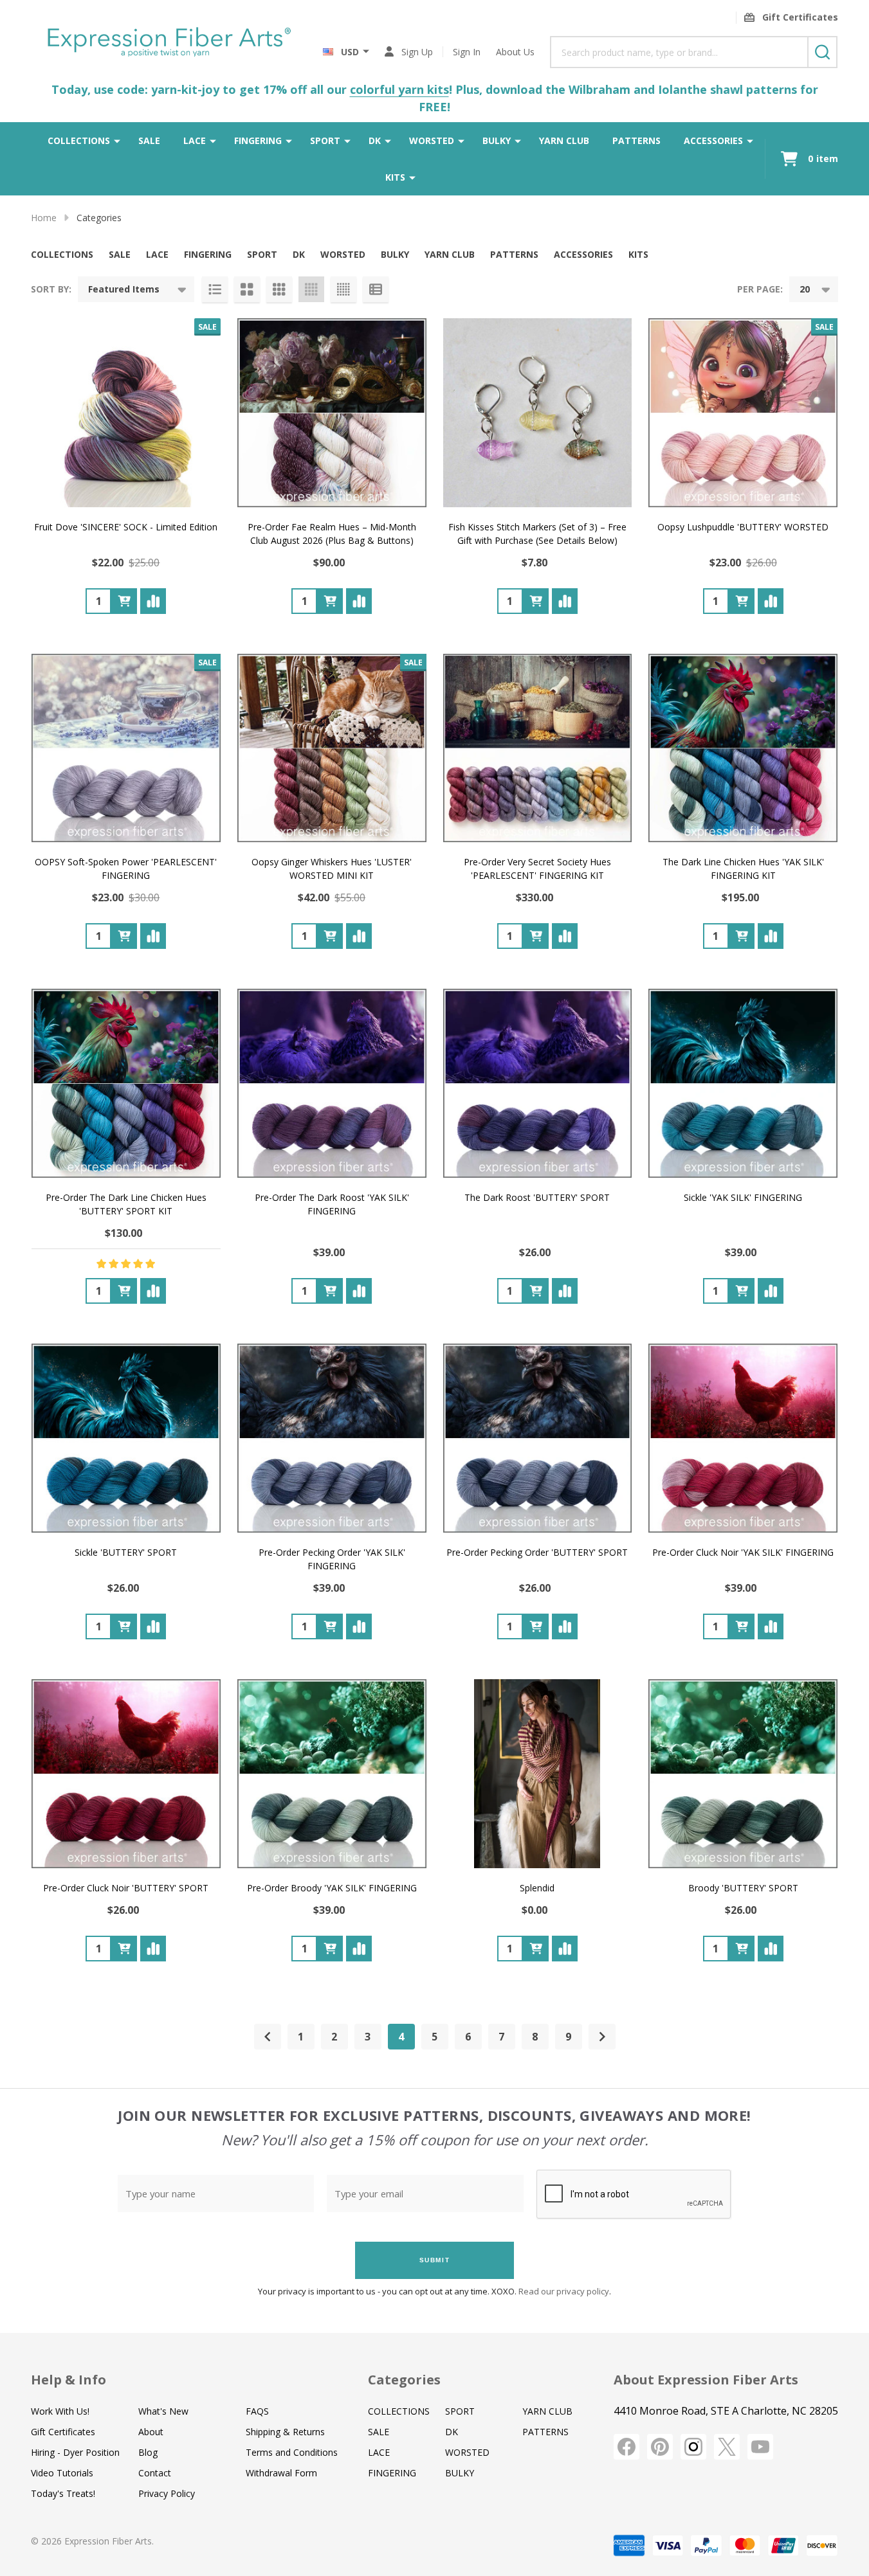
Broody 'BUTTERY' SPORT (743, 1888)
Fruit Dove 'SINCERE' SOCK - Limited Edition (126, 527)
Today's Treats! (63, 2493)
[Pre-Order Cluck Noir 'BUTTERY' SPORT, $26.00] (126, 1774)
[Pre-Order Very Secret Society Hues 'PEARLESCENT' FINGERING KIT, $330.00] (538, 748)
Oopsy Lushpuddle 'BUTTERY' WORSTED (743, 527)
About (151, 2432)
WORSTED (432, 140)
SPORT (325, 140)
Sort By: (51, 289)
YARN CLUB (564, 140)
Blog (148, 2452)
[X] (727, 2447)
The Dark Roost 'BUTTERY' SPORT (537, 1197)
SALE (149, 140)
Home (44, 218)
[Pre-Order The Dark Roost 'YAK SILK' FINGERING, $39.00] (332, 1083)
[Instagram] (693, 2447)
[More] (117, 140)
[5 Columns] (343, 289)
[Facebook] (627, 2447)
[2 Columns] (247, 289)
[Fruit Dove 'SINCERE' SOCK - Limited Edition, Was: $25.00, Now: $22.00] (126, 413)
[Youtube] (760, 2447)
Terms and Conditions (292, 2452)
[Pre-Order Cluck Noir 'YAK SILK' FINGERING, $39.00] (743, 1438)
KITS (395, 177)
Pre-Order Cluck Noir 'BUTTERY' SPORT (126, 1888)
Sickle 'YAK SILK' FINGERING (743, 1197)
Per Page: (760, 289)
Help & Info (69, 2380)
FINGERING (258, 140)
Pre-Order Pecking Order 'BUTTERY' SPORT (537, 1552)
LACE (195, 140)
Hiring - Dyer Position (75, 2452)
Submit (435, 2260)
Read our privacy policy (564, 2291)
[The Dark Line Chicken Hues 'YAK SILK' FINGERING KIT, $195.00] (743, 748)
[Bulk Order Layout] (376, 289)
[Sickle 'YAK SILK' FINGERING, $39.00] (743, 1083)
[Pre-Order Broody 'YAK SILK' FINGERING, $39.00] (332, 1774)
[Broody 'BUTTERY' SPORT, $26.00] (743, 1774)
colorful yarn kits (399, 89)
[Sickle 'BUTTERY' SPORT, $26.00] (126, 1438)
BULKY (497, 140)
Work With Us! (60, 2411)
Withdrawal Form (281, 2473)
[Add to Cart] (124, 601)
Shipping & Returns (285, 2432)
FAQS (257, 2411)
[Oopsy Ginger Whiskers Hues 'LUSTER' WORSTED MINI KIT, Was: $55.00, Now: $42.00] (332, 748)
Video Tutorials (62, 2473)
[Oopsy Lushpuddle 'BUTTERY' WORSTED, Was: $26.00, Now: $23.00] (743, 413)
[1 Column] (215, 289)
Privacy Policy (167, 2493)
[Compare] (153, 601)
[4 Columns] (311, 289)
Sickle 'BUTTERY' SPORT (126, 1552)
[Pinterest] (660, 2447)
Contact (155, 2473)
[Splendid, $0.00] (538, 1774)
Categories (404, 2380)
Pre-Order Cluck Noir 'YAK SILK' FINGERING (743, 1552)
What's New (163, 2411)
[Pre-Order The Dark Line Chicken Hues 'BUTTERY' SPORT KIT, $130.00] (126, 1083)
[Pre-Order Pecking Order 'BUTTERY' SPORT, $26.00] (538, 1438)
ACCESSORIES (713, 140)
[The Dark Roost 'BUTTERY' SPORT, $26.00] (538, 1083)
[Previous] (268, 2037)
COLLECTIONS (79, 140)
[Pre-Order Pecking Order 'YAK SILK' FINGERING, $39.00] (332, 1438)
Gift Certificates (63, 2432)
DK (375, 140)
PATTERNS (636, 140)
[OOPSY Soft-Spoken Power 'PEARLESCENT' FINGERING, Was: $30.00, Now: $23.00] (126, 748)
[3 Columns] (279, 289)
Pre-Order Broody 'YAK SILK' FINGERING (332, 1888)
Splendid (537, 1888)
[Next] (602, 2037)
